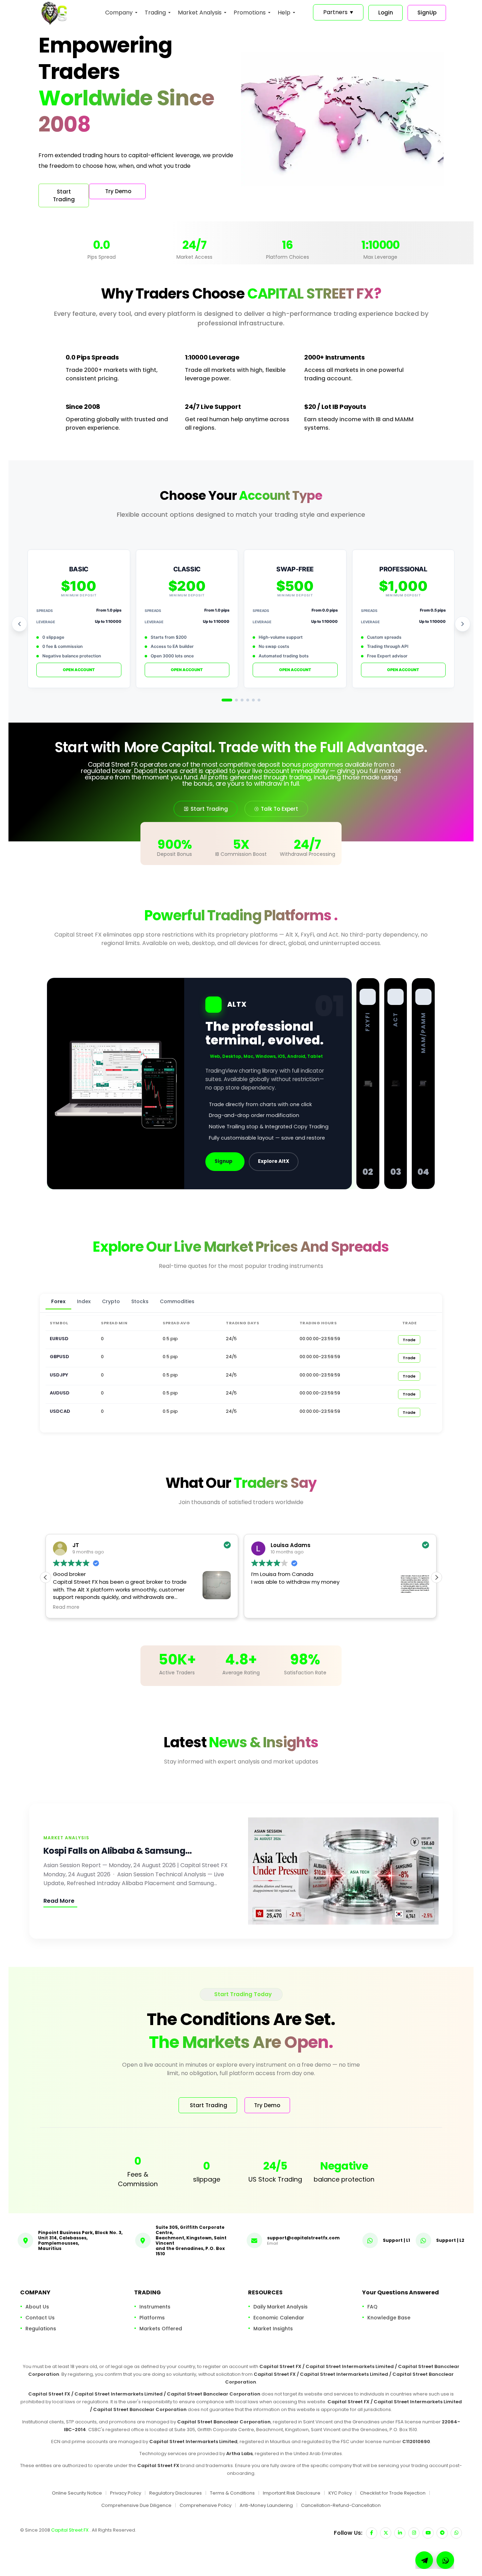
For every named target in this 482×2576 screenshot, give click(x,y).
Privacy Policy (126, 2493)
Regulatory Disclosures (176, 2493)
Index (84, 1301)
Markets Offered (161, 2329)
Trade (409, 1340)
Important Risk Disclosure (292, 2493)
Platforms (152, 2318)
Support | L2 (450, 2240)
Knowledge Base (389, 2318)
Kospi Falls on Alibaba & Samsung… (118, 1851)
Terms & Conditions (232, 2493)
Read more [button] (66, 1607)
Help (284, 13)
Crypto (111, 1301)
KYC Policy (340, 2493)
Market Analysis (200, 13)
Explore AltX (274, 1161)
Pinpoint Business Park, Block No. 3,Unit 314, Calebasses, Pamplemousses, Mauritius (80, 2240)
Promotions (250, 13)
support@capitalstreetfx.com (303, 2238)
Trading (155, 13)
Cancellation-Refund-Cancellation (341, 2505)
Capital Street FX (70, 2530)
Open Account (79, 670)
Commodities (177, 1301)
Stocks (140, 1301)
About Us (37, 2307)
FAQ (372, 2307)
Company (119, 13)
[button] (436, 1577)
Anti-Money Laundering (266, 2505)
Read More (59, 1901)
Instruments (155, 2307)
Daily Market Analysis (281, 2307)
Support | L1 (396, 2240)
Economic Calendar (279, 2318)
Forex (58, 1301)
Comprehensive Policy (206, 2505)
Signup (224, 1161)
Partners (338, 12)
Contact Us (40, 2318)
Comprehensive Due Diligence (136, 2505)
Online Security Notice (77, 2493)
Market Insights (273, 2329)
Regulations (41, 2329)
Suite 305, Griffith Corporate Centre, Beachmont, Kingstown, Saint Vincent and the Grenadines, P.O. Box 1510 (191, 2240)
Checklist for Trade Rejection (393, 2493)
